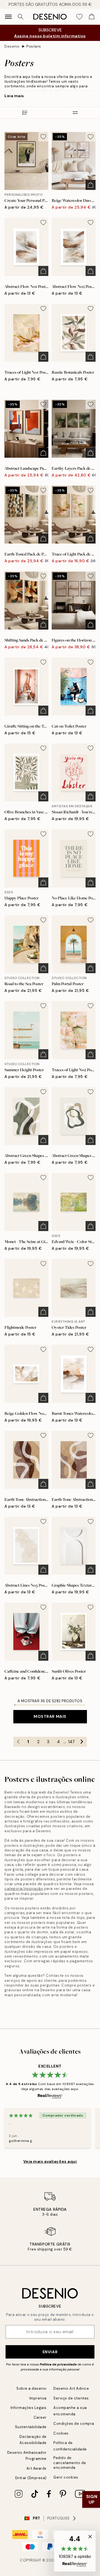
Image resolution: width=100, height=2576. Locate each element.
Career (40, 2417)
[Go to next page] (82, 1742)
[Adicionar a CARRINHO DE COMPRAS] (91, 185)
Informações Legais (29, 2408)
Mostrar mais (50, 1716)
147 (71, 1742)
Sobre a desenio (32, 2388)
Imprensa (38, 2398)
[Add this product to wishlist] (43, 137)
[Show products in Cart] (92, 17)
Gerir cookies (66, 2477)
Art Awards (37, 2468)
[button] (75, 2551)
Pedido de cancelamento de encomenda (70, 2463)
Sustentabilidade (31, 2427)
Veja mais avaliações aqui (50, 2161)
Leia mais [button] (14, 96)
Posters (34, 46)
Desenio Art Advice (71, 2388)
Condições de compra (74, 2424)
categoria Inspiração (24, 1889)
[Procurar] (21, 17)
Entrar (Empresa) (31, 2478)
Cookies (61, 2433)
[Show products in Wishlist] (79, 17)
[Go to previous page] (18, 1742)
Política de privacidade (58, 2364)
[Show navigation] (8, 17)
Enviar (50, 2352)
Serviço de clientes (71, 2398)
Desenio (12, 46)
